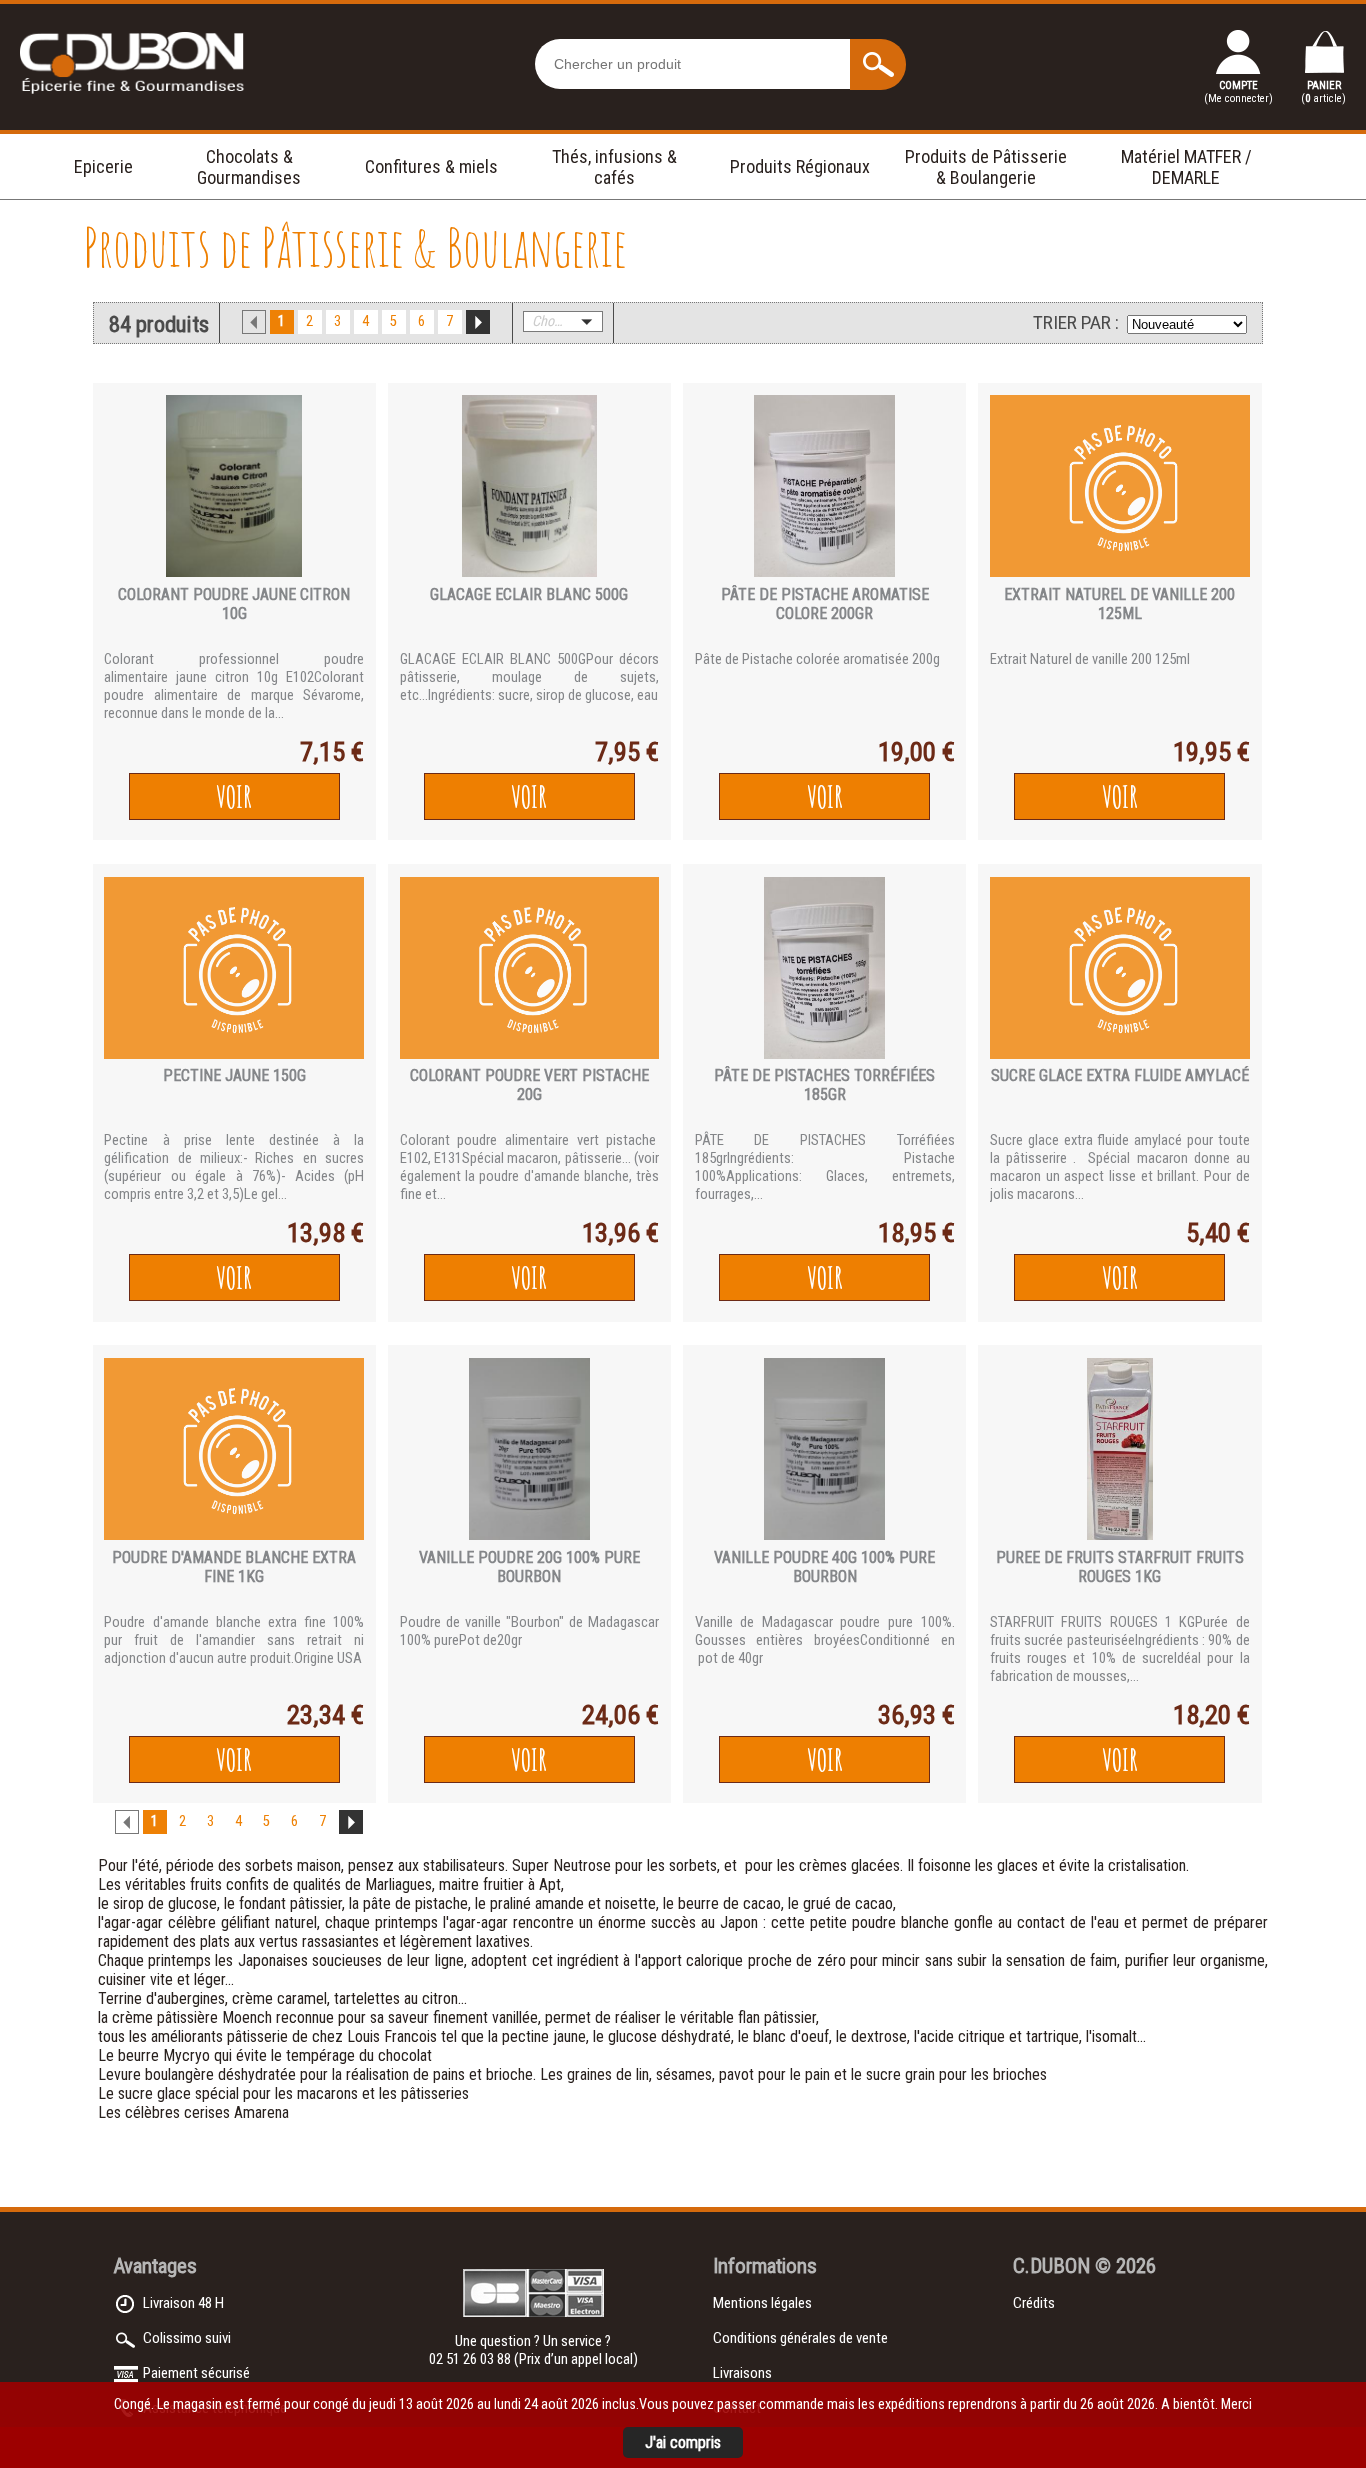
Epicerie (103, 166)
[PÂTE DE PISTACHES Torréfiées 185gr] (825, 968)
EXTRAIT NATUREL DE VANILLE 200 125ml (1119, 604)
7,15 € (332, 752)
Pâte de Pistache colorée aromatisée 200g (817, 659)
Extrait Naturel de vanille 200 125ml (1090, 659)
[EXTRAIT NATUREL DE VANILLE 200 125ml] (1120, 486)
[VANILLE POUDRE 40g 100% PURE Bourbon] (825, 1449)
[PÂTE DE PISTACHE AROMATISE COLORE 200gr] (825, 486)
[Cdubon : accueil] (132, 95)
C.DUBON (1051, 2266)
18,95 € (916, 1233)
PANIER (1323, 92)
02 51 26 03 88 (471, 2359)
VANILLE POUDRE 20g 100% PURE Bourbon (529, 1567)
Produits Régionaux (800, 166)
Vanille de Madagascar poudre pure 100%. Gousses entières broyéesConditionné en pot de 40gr (825, 1640)
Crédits (1034, 2303)
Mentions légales (762, 2303)
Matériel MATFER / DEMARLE (1186, 167)
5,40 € (1218, 1233)
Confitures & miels (431, 166)
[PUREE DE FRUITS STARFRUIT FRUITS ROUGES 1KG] (1120, 1449)
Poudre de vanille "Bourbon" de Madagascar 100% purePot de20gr (530, 1631)
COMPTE (1238, 92)
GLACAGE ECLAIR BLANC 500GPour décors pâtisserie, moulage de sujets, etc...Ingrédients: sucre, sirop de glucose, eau (530, 677)
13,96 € (620, 1233)
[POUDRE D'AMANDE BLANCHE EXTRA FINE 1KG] (234, 1449)
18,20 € (1211, 1715)
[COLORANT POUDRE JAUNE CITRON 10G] (234, 486)
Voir (234, 796)
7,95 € (627, 752)
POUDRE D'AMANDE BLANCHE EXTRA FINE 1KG (234, 1567)
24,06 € (620, 1715)
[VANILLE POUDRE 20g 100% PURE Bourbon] (530, 1449)
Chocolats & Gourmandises (249, 167)
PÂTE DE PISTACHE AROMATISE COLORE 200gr (825, 604)
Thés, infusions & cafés (614, 167)
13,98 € (325, 1233)
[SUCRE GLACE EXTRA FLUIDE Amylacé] (1120, 968)
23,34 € (325, 1715)
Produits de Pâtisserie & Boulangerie (986, 167)
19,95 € (1211, 752)
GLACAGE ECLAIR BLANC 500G (529, 594)
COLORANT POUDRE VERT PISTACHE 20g (529, 1085)
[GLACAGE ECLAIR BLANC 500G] (530, 486)
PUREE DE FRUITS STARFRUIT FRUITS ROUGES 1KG (1120, 1567)
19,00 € (916, 752)
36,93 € (916, 1715)
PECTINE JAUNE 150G (234, 1075)
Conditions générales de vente (800, 2338)
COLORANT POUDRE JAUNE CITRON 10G (234, 604)
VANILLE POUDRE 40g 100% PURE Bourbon (824, 1567)
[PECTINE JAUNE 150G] (234, 968)
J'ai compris (683, 2442)
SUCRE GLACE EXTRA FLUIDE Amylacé (1120, 1075)
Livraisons (742, 2373)
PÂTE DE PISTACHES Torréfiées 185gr (824, 1085)
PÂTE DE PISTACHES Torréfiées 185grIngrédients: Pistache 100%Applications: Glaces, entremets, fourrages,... (825, 1167)
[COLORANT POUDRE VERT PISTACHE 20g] (530, 968)
